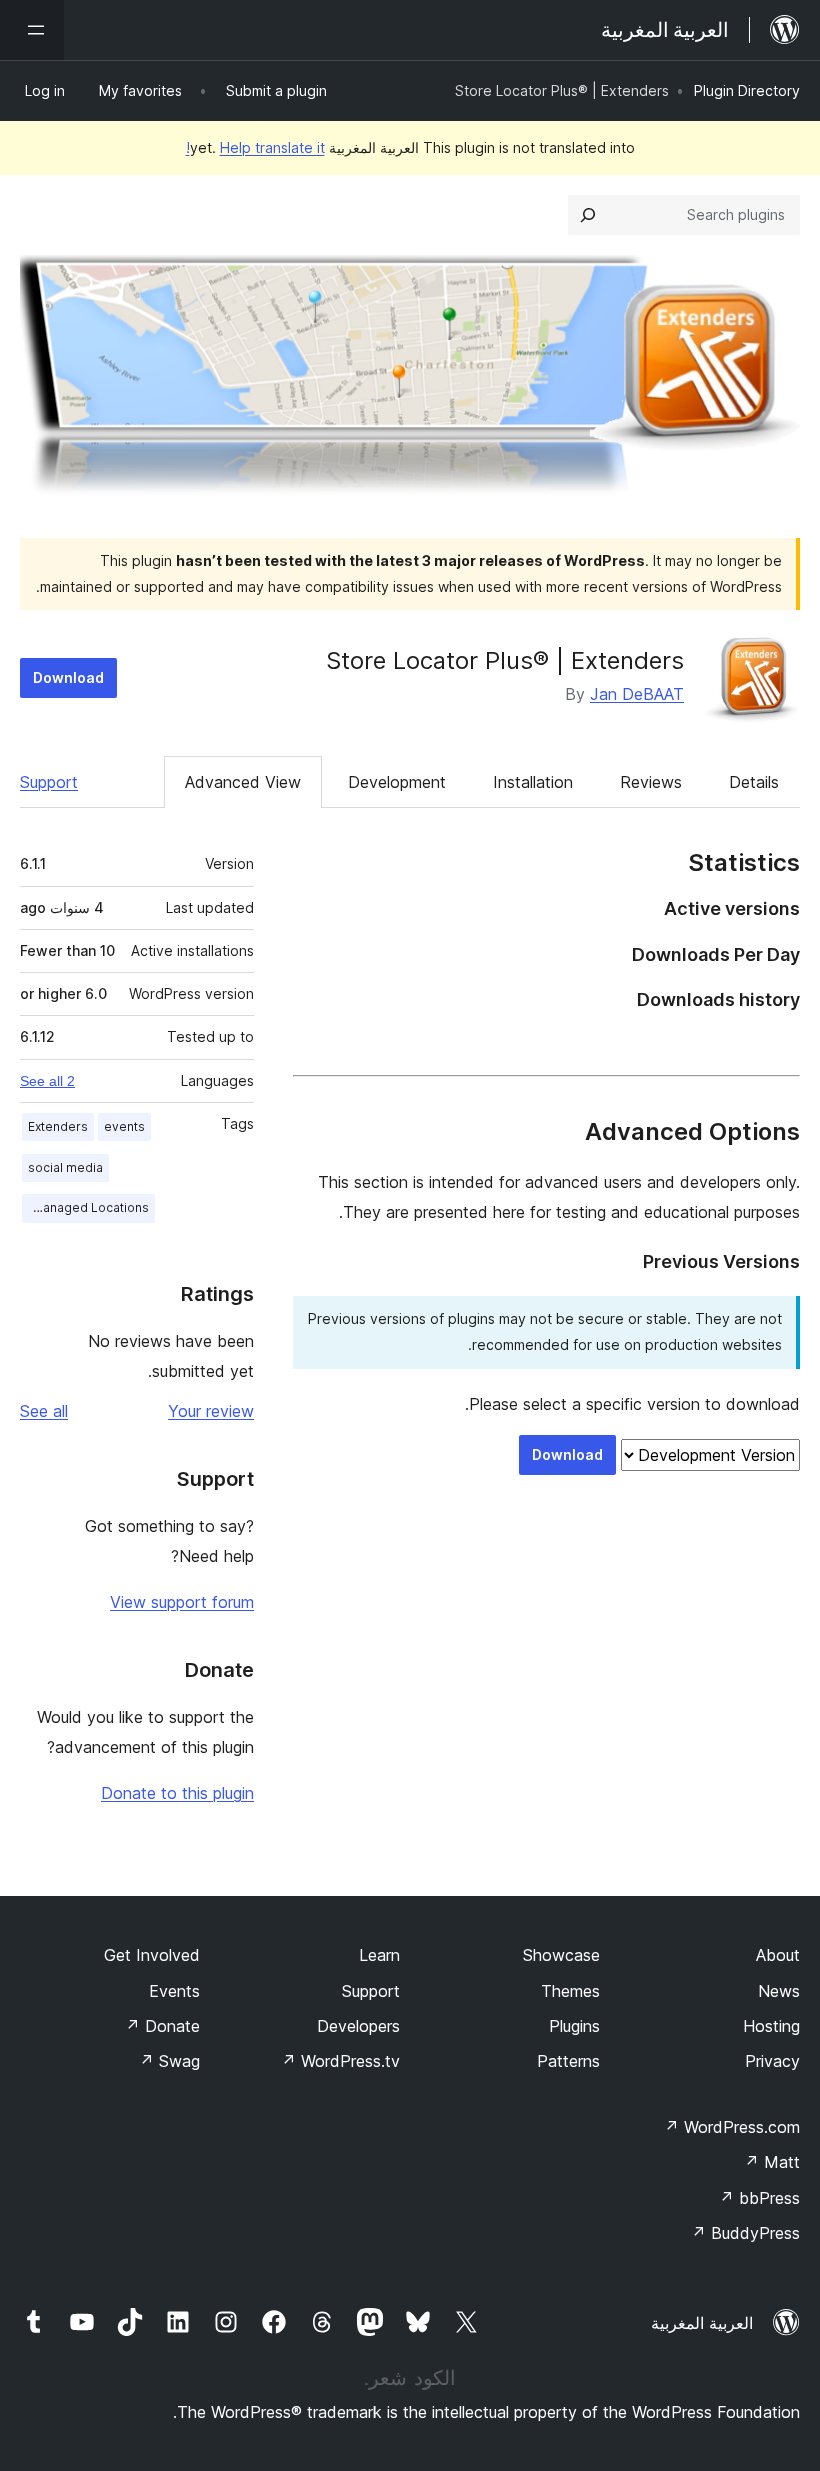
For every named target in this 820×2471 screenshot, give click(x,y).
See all (44, 1411)
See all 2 (47, 1081)
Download (68, 677)
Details (754, 782)
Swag (169, 2061)
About (778, 1955)
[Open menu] (32, 30)
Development (397, 782)
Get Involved (152, 1955)
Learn (379, 1955)
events (124, 1126)
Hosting (771, 2026)
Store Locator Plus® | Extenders (505, 660)
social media (65, 1167)
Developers (358, 2026)
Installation (533, 782)
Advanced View (243, 782)
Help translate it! (255, 147)
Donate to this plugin (177, 1793)
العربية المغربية (702, 2323)
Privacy (772, 2061)
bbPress (759, 2198)
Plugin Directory (747, 90)
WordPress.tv (340, 2061)
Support (49, 782)
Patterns (568, 2061)
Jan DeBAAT (637, 694)
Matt (772, 2162)
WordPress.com (732, 2127)
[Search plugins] (588, 215)
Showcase (561, 1955)
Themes (570, 1991)
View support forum (182, 1602)
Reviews (651, 782)
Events (174, 1991)
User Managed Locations (85, 1207)
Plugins (574, 2026)
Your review (211, 1411)
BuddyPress (745, 2233)
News (779, 1991)
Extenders (58, 1126)
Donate (162, 2026)
